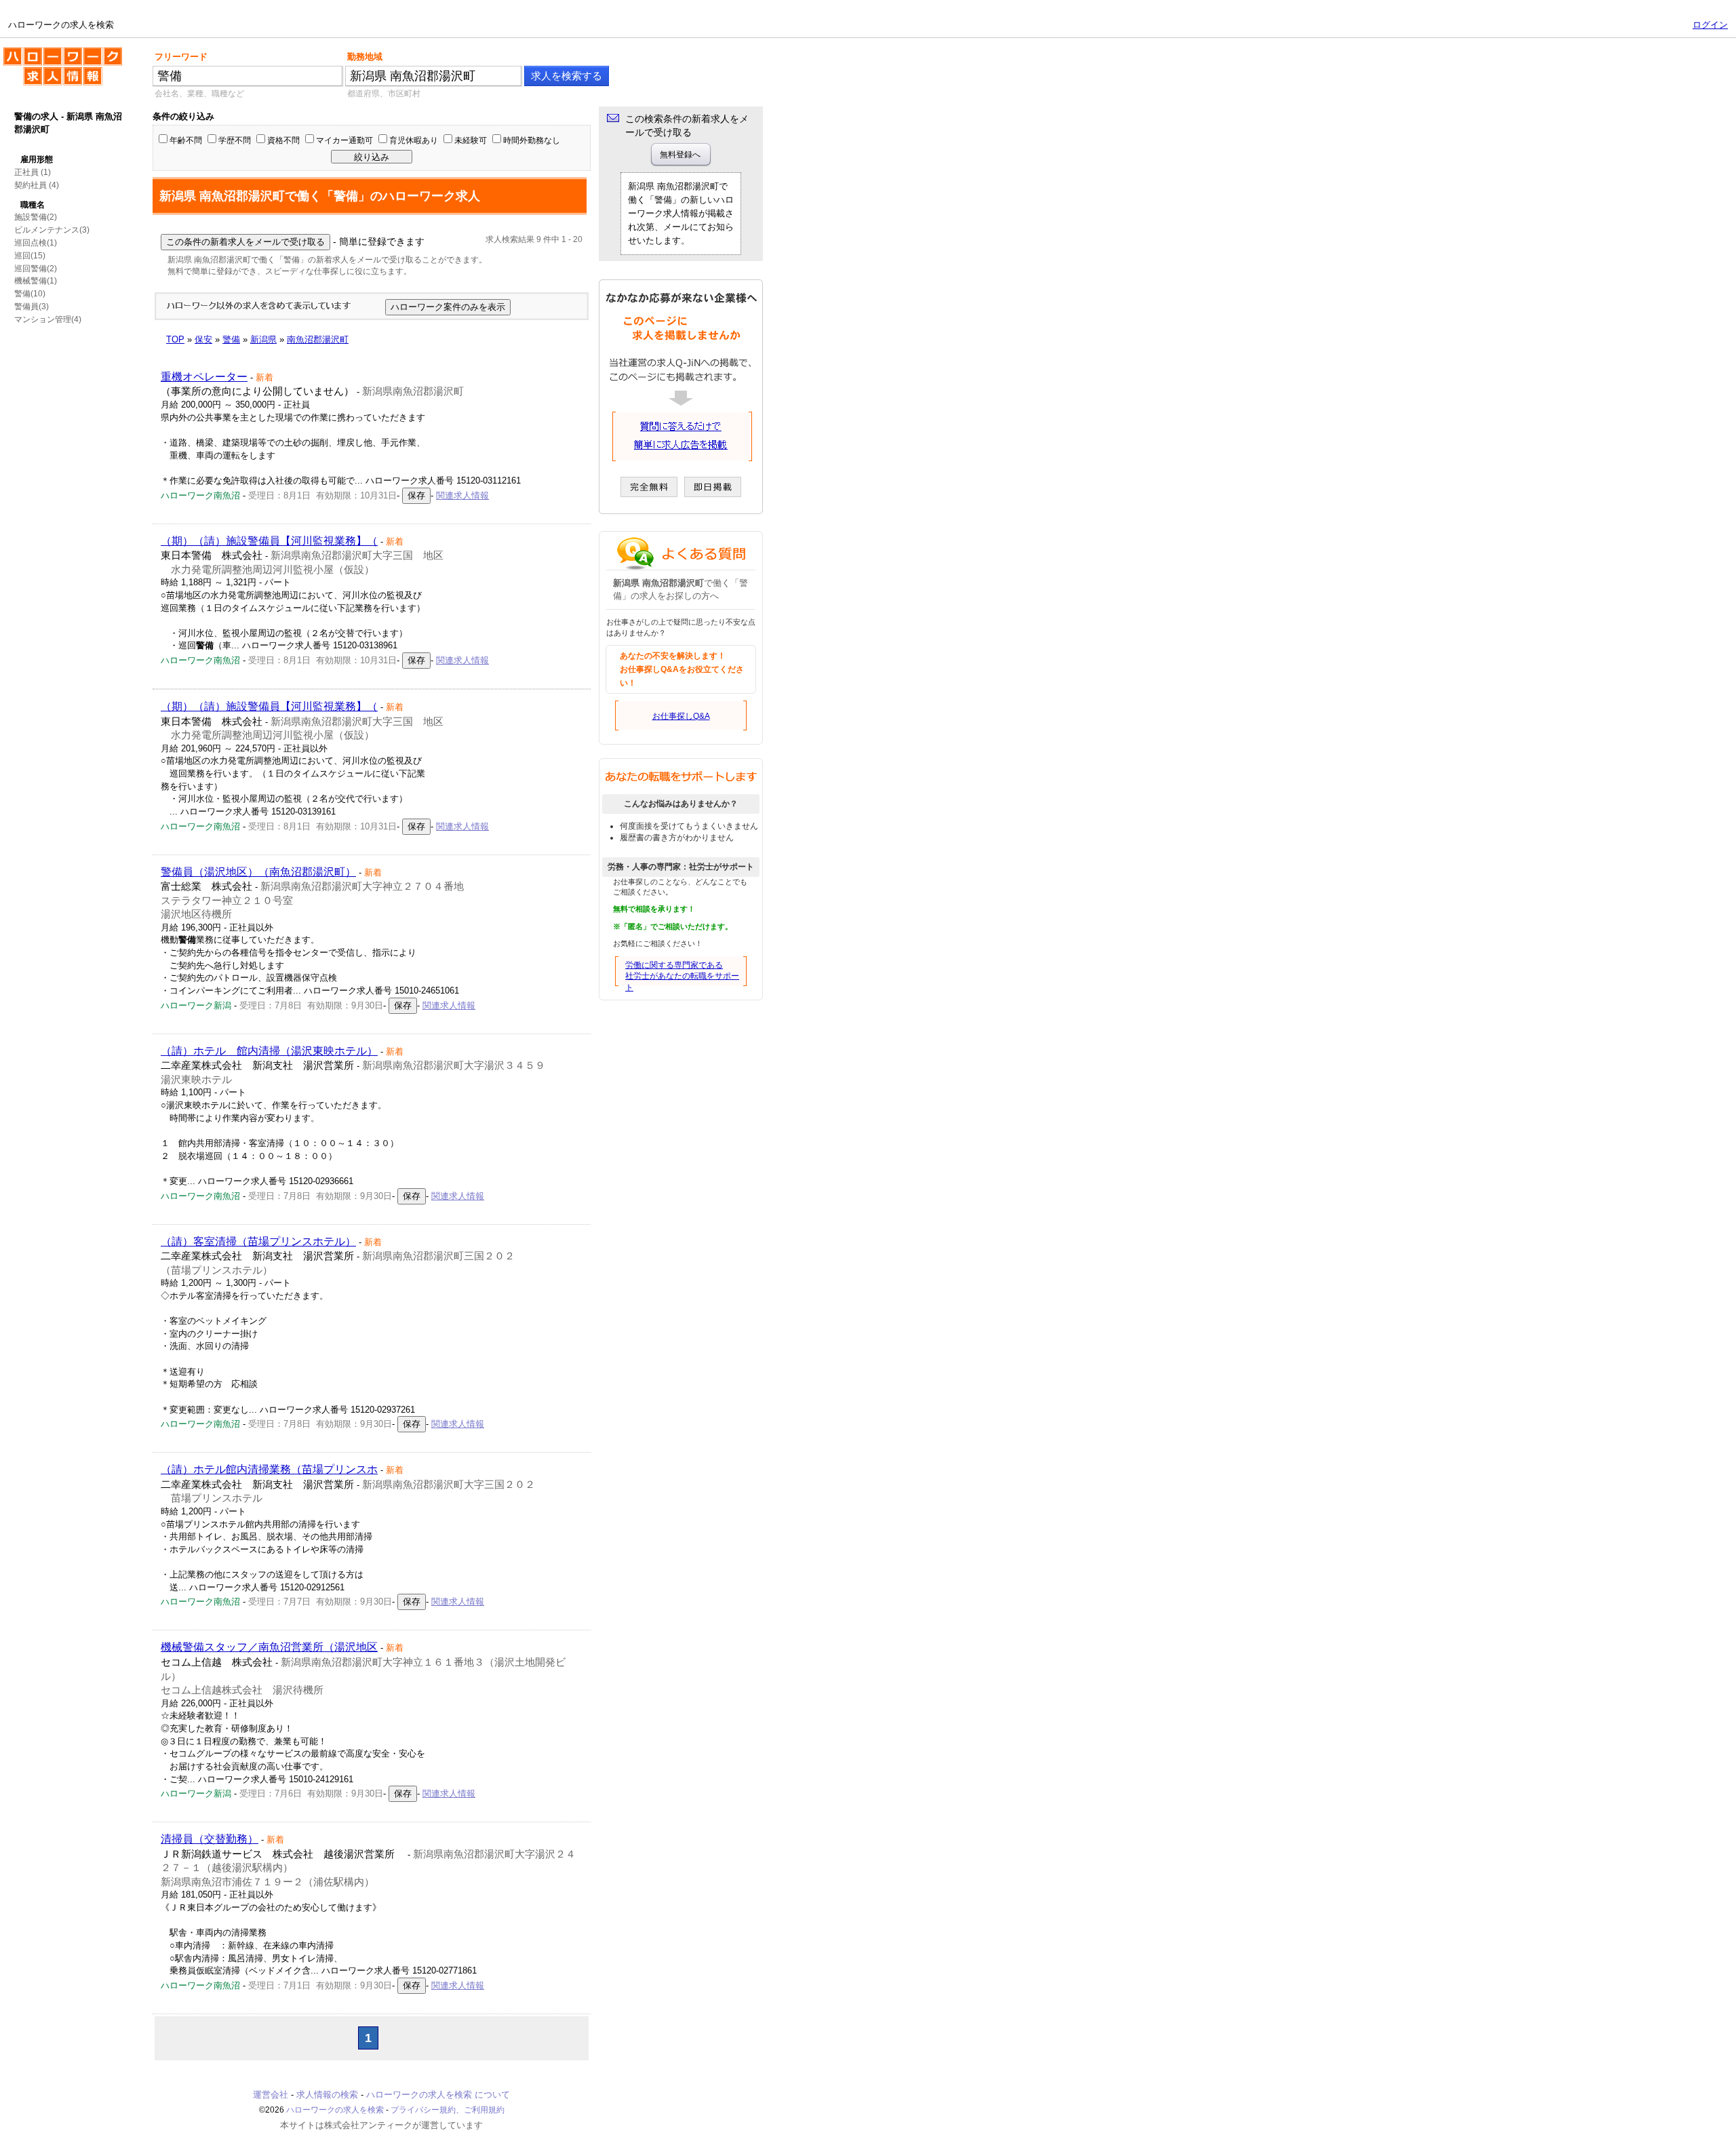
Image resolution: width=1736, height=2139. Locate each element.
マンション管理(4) (48, 319)
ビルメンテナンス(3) (52, 230)
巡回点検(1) (36, 243)
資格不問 (283, 140)
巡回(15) (30, 256)
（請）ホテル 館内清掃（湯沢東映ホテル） (269, 1051)
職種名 (33, 205)
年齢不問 (186, 140)
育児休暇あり (414, 140)
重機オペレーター (204, 377)
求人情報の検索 (327, 2095)
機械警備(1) (36, 281)
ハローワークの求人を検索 (52, 53)
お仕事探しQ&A (681, 716)
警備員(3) (32, 307)
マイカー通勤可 (344, 140)
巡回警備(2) (36, 269)
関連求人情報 (462, 495)
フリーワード (181, 57)
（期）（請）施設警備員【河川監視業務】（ (269, 541)
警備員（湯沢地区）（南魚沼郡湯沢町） (258, 872)
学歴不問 (235, 140)
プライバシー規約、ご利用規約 (448, 2110)
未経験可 (471, 140)
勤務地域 (365, 57)
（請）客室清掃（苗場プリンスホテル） (258, 1241)
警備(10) (30, 294)
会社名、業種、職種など (199, 94)
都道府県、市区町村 (384, 94)
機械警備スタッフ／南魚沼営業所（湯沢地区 (269, 1647)
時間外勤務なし (532, 140)
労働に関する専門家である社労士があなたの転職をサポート (682, 977)
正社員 (26, 172)
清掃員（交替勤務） (210, 1839)
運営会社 (271, 2095)
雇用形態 (37, 159)
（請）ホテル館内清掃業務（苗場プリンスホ (269, 1469)
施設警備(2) (36, 217)
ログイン (1710, 25)
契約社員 (31, 185)
